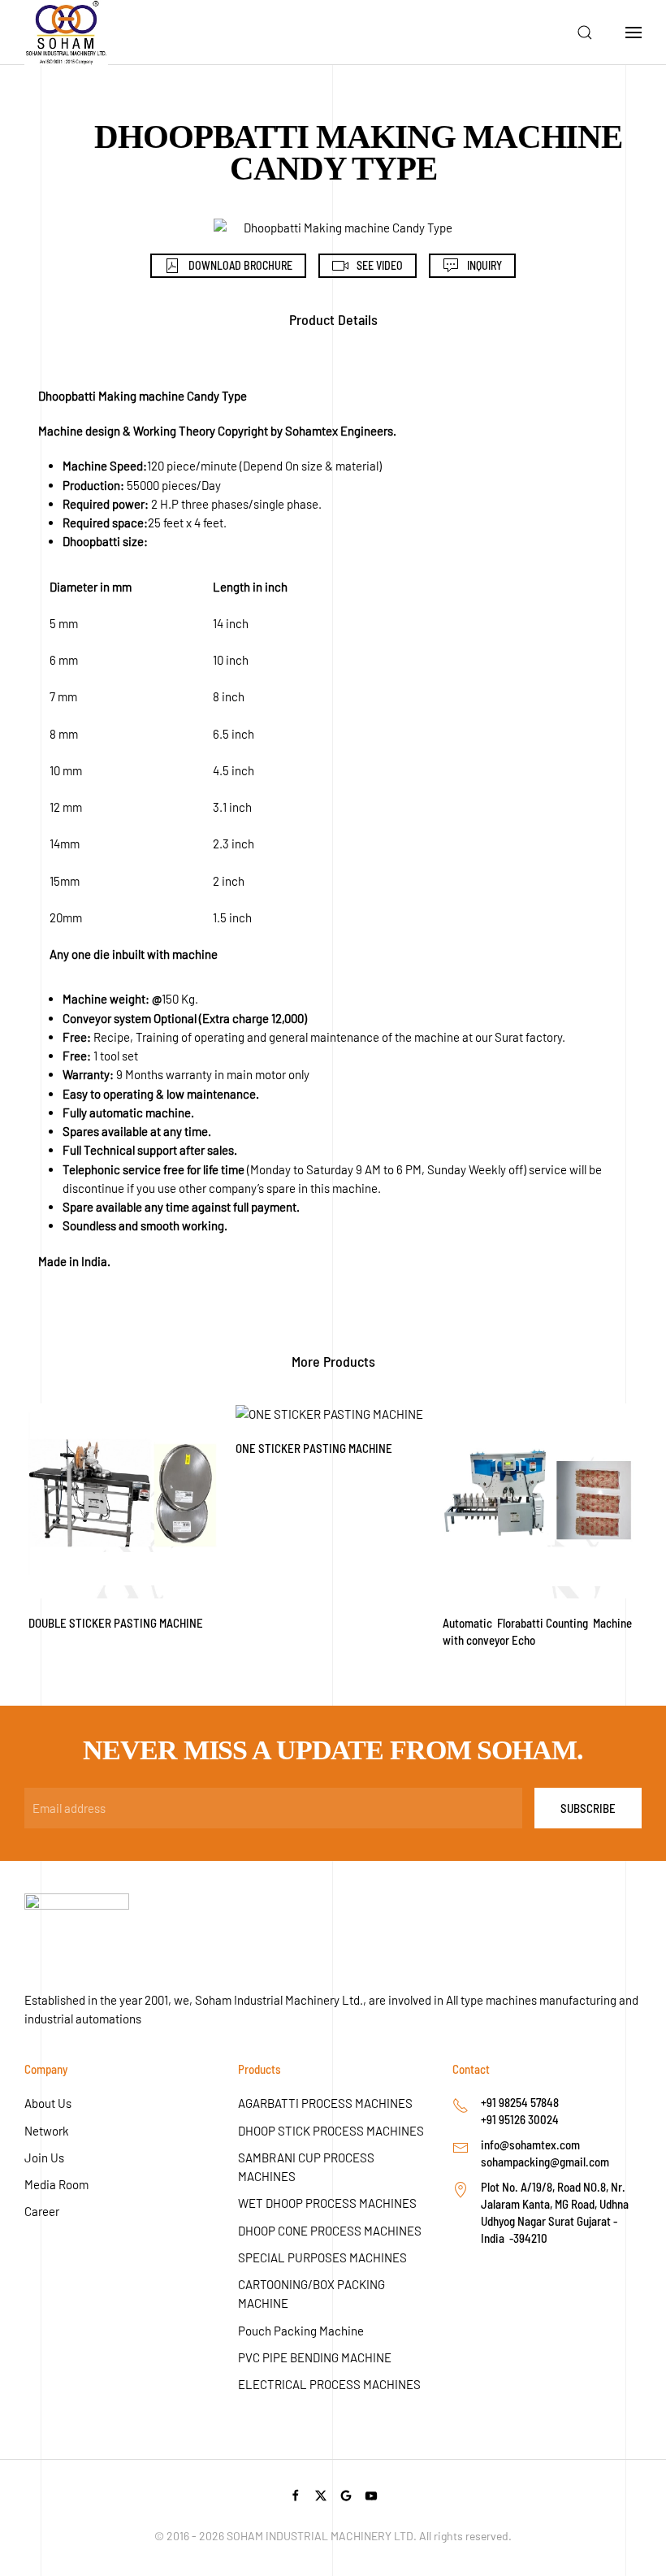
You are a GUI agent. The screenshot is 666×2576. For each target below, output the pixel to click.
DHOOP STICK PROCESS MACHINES (331, 2131)
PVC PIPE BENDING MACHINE (315, 2357)
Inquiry (484, 265)
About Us (48, 2103)
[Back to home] (66, 33)
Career (42, 2211)
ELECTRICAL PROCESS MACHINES (329, 2384)
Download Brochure (240, 265)
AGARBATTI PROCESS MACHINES (325, 2103)
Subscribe (588, 1808)
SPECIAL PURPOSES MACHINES (322, 2257)
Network (47, 2131)
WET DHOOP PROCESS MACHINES (327, 2203)
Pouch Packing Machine (301, 2331)
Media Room (56, 2184)
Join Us (44, 2158)
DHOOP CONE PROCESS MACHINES (330, 2231)
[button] (585, 33)
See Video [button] (380, 265)
